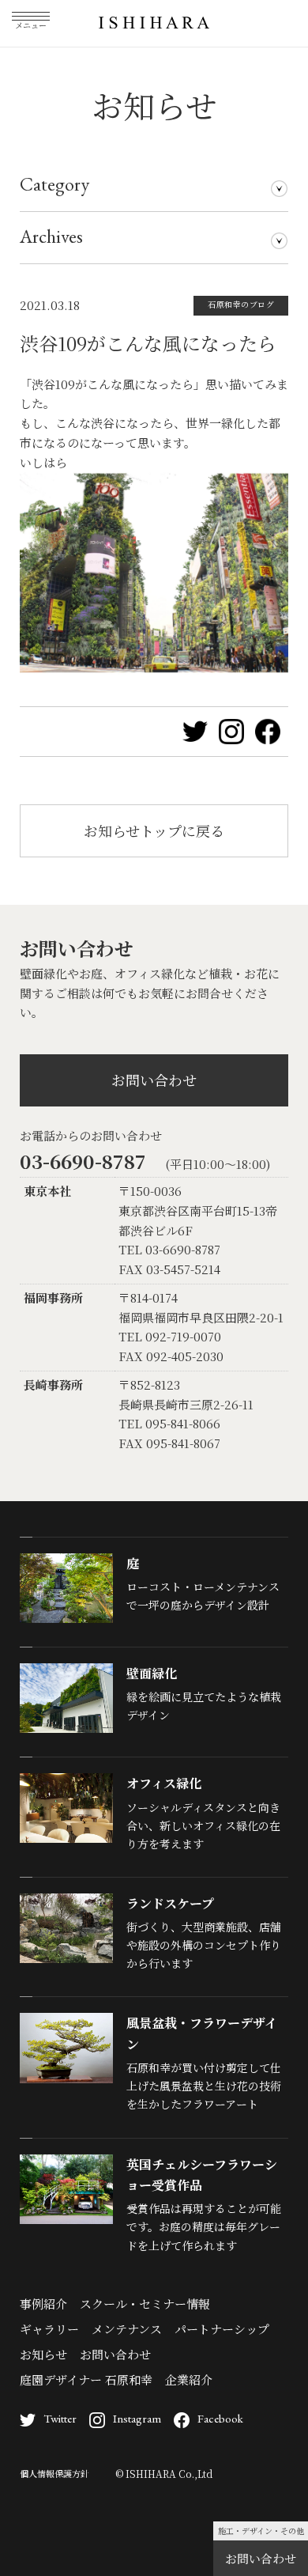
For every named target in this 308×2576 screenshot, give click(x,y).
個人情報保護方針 (54, 2473)
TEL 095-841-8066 (169, 1423)
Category (54, 184)
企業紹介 (189, 2379)
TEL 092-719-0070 (170, 1336)
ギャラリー (49, 2329)
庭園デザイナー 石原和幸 (86, 2379)
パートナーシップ (222, 2329)
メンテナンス (127, 2329)
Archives (51, 236)
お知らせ (43, 2354)
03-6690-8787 (83, 1161)
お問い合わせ (261, 2558)
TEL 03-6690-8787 (169, 1249)
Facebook (220, 2418)
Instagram (137, 2418)
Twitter (60, 2418)
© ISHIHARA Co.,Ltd (164, 2474)
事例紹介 (43, 2304)
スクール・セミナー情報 (145, 2304)
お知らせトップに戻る (154, 830)
